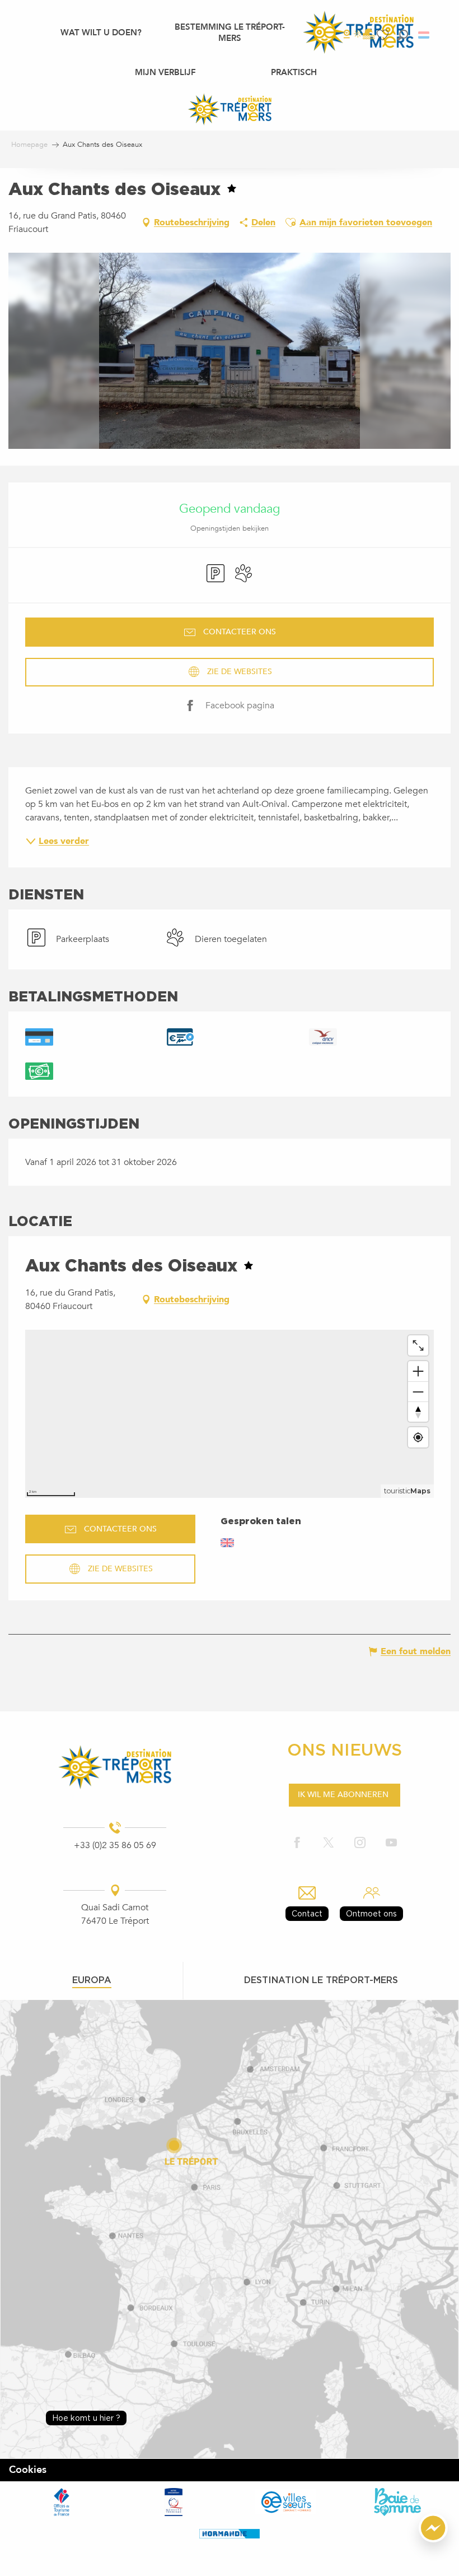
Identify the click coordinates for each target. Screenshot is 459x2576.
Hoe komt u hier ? (86, 2418)
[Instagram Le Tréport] (360, 1843)
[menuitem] (101, 32)
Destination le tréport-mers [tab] (321, 1980)
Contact (307, 1913)
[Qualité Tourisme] (174, 2501)
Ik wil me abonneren (343, 1795)
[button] (403, 35)
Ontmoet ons (371, 1913)
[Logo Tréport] (115, 1767)
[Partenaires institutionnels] (62, 2502)
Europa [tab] (92, 1980)
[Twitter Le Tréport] (329, 1843)
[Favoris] (384, 35)
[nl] (425, 35)
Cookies (28, 2470)
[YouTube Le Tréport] (391, 1843)
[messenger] (433, 2540)
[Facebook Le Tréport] (297, 1843)
